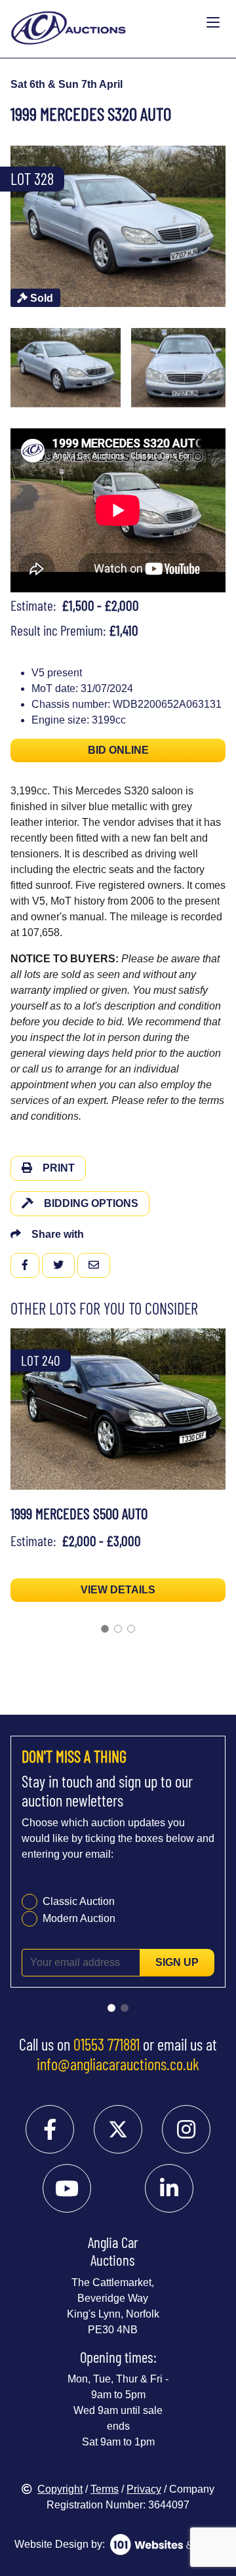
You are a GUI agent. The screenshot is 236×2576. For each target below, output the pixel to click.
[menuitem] (66, 368)
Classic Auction (79, 1901)
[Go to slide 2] (118, 1629)
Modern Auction (79, 1918)
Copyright (60, 2489)
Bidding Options (91, 1203)
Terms (105, 2489)
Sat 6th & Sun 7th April (67, 84)
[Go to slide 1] (105, 1629)
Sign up (177, 1962)
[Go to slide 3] (131, 1629)
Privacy (144, 2489)
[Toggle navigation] (213, 23)
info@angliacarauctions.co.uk (118, 2064)
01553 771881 (107, 2044)
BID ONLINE (118, 750)
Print (59, 1168)
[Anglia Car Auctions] (106, 23)
